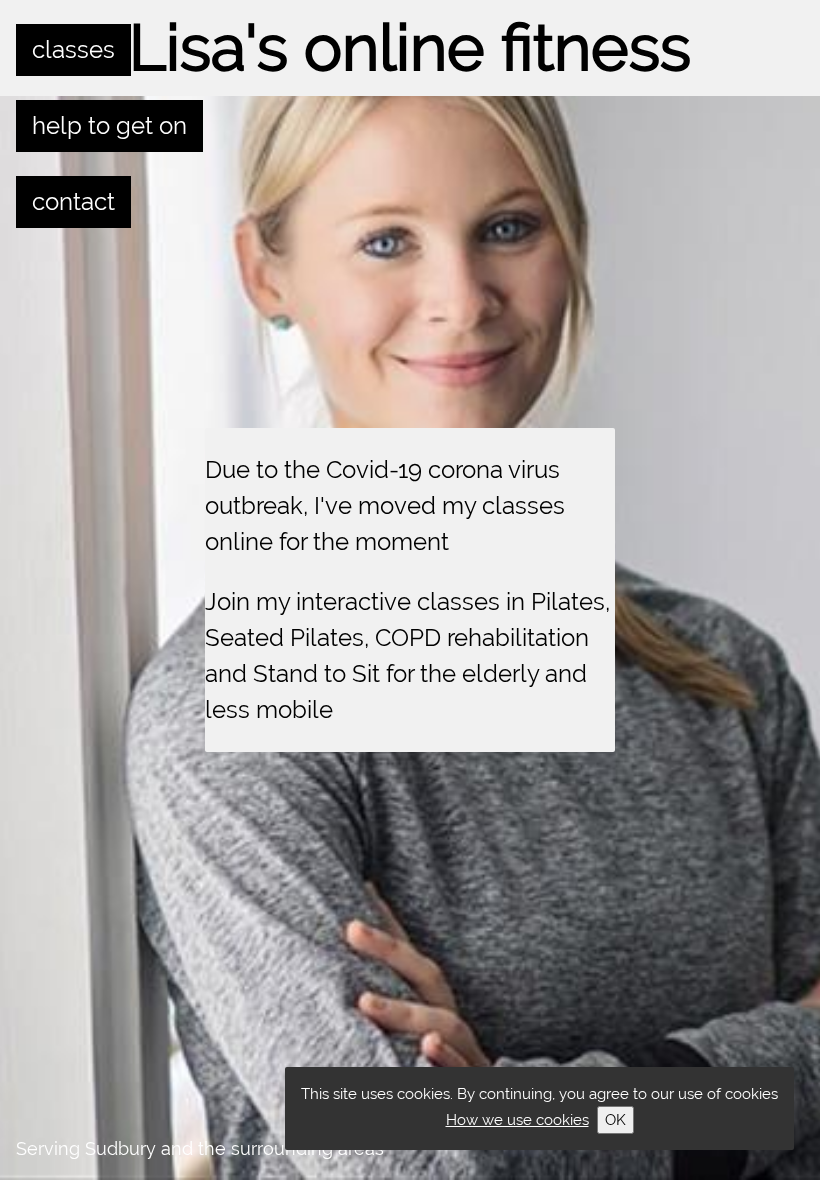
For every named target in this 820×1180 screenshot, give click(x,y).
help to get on (109, 125)
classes (73, 49)
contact (73, 201)
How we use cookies (517, 1120)
